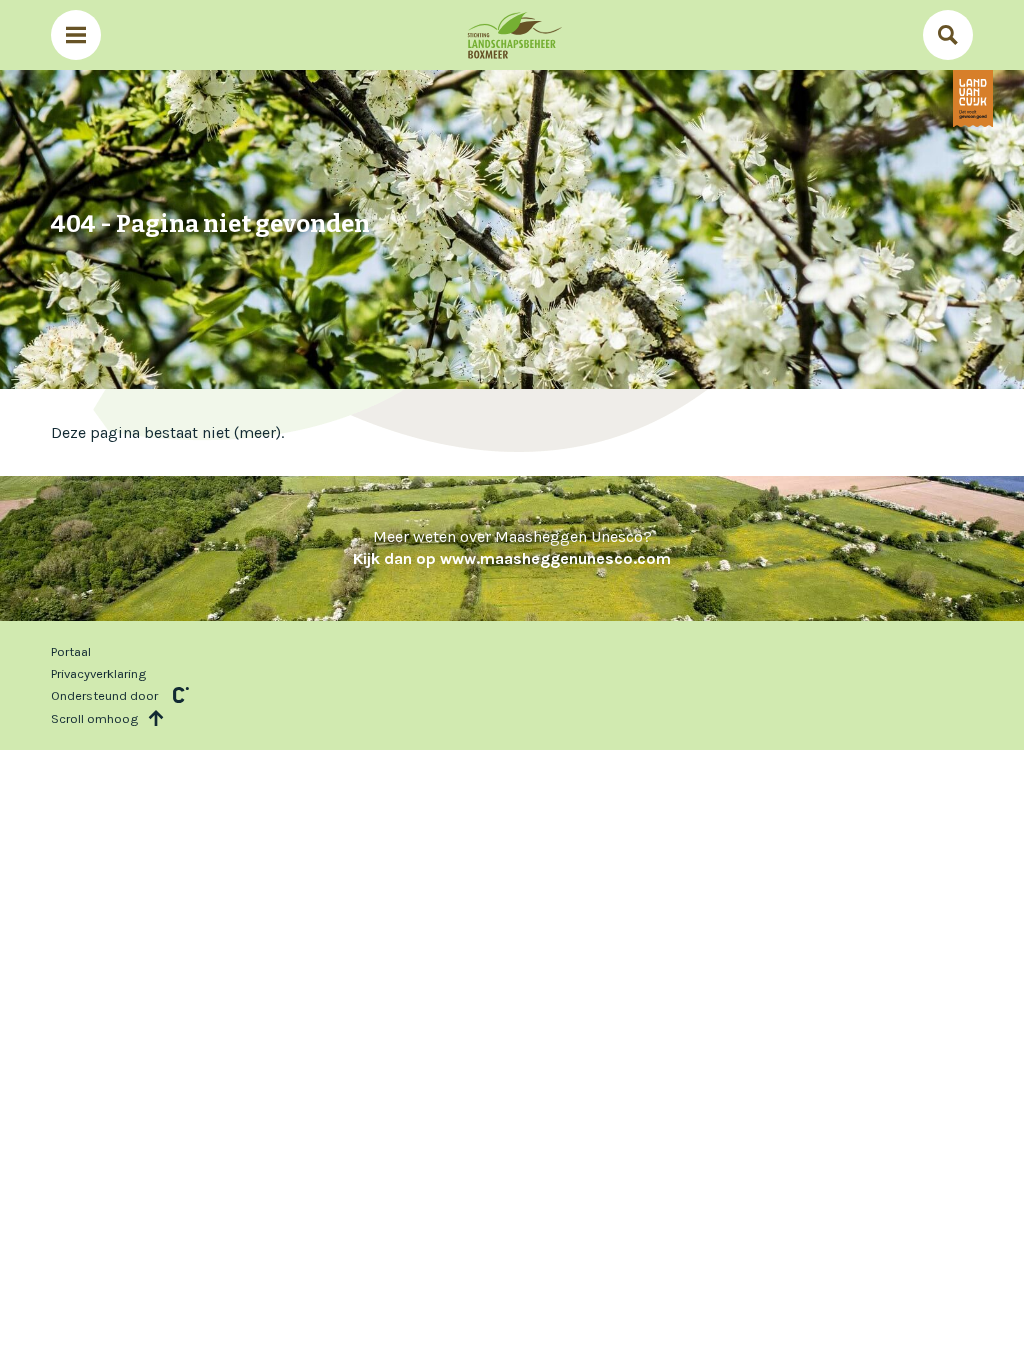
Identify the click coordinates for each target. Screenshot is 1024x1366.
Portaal (71, 651)
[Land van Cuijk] (973, 98)
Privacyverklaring (98, 673)
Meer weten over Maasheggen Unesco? (512, 547)
